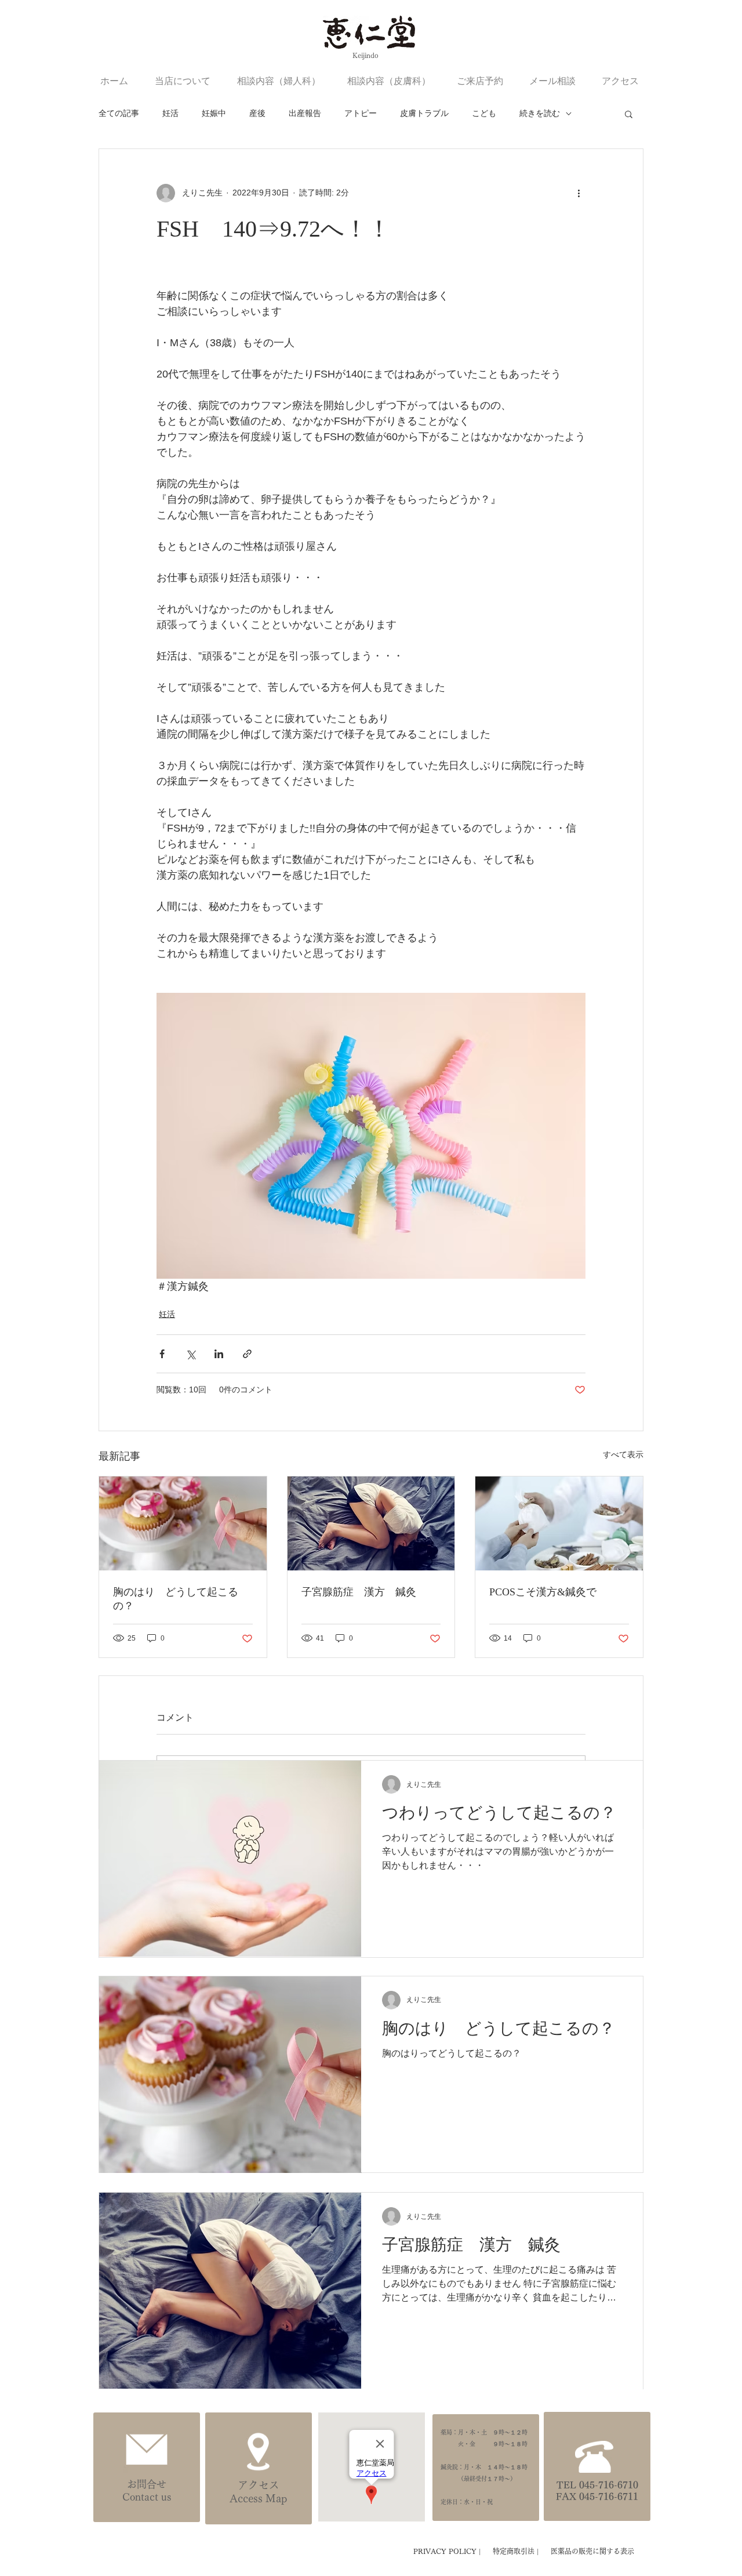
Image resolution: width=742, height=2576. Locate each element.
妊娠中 (214, 113)
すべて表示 (623, 1454)
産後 (257, 113)
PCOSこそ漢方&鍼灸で (543, 1592)
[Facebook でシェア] (162, 1354)
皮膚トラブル (424, 113)
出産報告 (305, 113)
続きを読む (540, 113)
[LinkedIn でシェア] (219, 1354)
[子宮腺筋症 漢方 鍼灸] (371, 1523)
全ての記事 (119, 113)
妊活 (170, 113)
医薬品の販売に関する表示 (592, 2551)
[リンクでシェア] (247, 1354)
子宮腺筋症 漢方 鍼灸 (359, 1592)
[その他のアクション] (579, 193)
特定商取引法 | (517, 2551)
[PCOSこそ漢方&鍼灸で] (559, 1523)
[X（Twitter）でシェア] (190, 1354)
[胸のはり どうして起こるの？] (183, 1523)
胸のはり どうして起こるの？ (176, 1599)
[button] (629, 114)
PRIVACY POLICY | (448, 2551)
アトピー (361, 113)
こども (484, 113)
